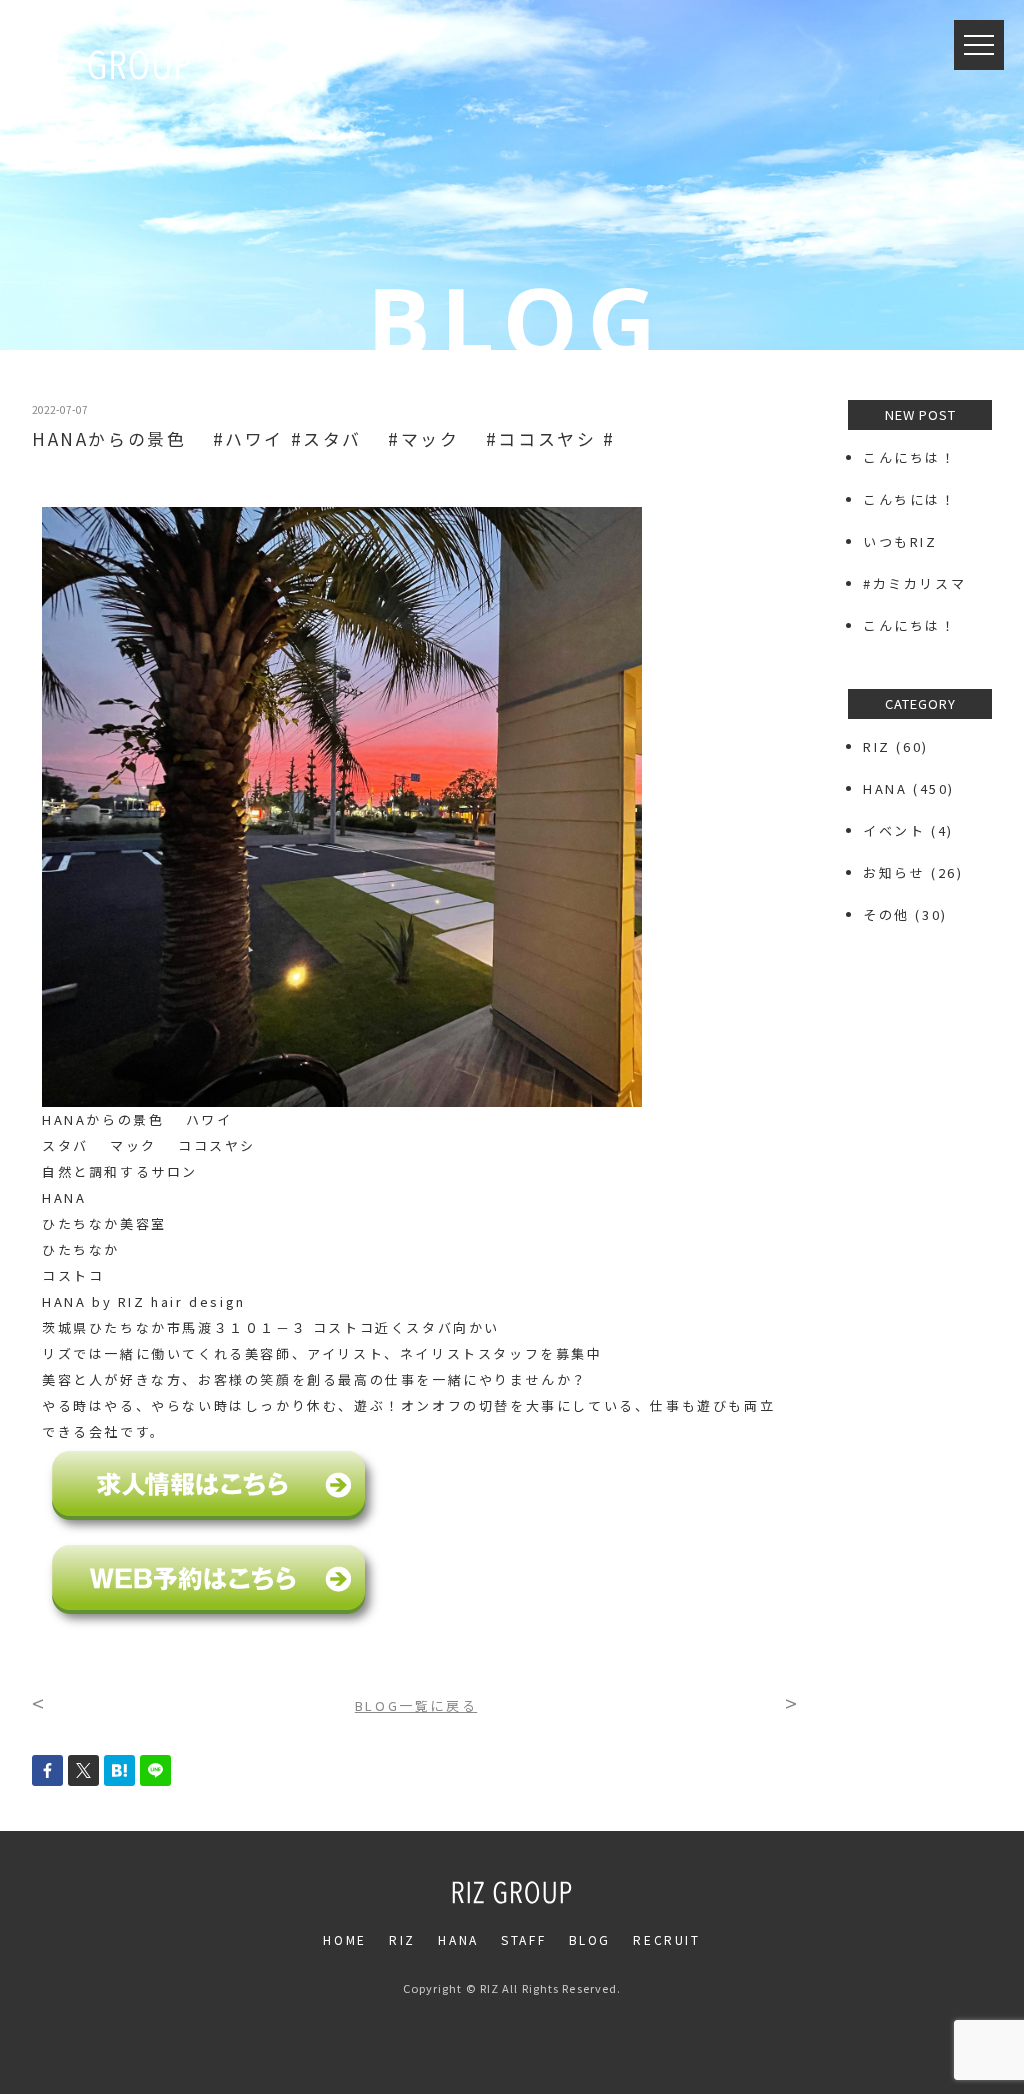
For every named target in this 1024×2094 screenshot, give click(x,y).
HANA (885, 788)
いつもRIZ (900, 541)
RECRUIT (666, 1939)
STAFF (523, 1939)
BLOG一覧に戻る (416, 1705)
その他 (886, 914)
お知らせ (894, 872)
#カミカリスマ (922, 583)
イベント (894, 830)
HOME (344, 1939)
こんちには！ (910, 499)
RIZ (877, 746)
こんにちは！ (910, 457)
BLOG (590, 1939)
